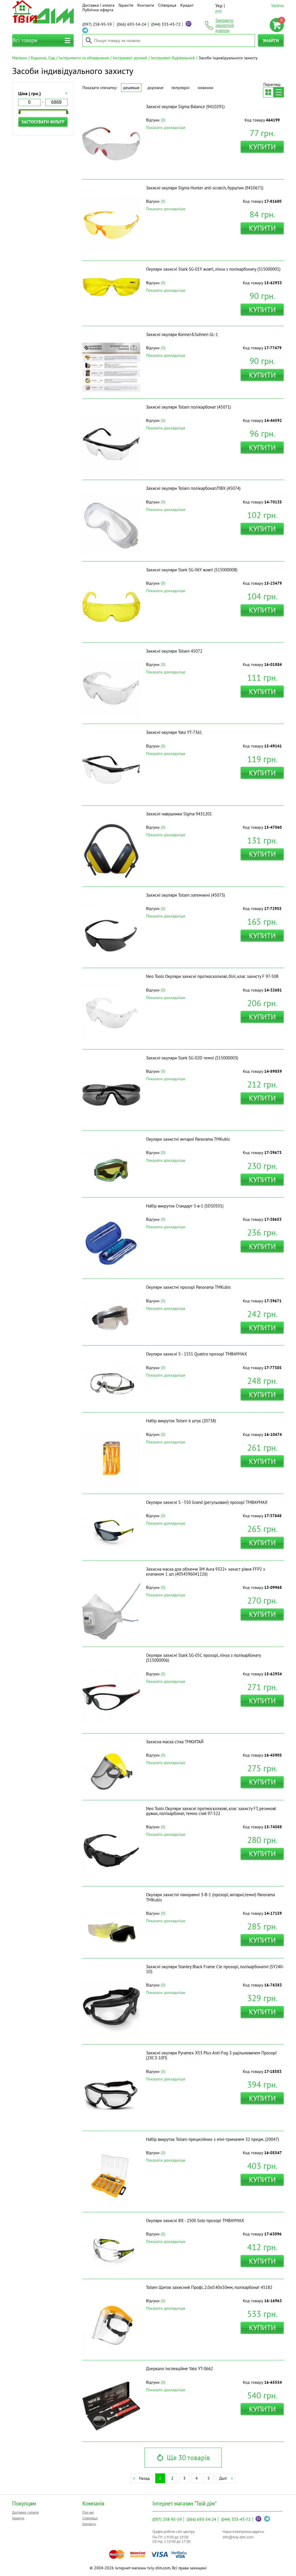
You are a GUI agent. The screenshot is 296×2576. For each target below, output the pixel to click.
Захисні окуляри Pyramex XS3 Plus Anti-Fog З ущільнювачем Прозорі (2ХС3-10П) (211, 2055)
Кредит (187, 5)
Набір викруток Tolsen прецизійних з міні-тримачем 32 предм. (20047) (212, 2139)
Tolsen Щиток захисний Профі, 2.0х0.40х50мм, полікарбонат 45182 (209, 2287)
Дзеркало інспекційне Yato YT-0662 (180, 2369)
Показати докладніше (166, 128)
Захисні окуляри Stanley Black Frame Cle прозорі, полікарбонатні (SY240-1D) (215, 1969)
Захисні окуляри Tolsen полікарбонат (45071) (188, 407)
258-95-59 (97, 24)
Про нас (88, 2512)
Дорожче (155, 88)
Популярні (181, 88)
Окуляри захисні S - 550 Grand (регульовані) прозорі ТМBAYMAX (207, 1502)
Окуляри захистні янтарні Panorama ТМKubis (188, 1139)
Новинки (206, 88)
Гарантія (126, 5)
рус (219, 11)
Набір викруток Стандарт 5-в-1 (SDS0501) (185, 1206)
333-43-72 (166, 24)
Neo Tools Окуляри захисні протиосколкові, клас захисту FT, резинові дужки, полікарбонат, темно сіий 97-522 (211, 1811)
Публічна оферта (98, 10)
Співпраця (167, 5)
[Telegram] (85, 30)
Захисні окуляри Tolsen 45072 (174, 651)
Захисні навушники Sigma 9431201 (179, 814)
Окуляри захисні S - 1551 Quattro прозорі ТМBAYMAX (196, 1354)
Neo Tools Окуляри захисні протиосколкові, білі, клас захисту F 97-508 (212, 976)
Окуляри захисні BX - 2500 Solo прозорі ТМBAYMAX (195, 2220)
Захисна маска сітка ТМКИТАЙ (175, 1742)
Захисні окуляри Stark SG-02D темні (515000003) (192, 1058)
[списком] (279, 92)
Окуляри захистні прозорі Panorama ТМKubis (188, 1287)
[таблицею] (268, 92)
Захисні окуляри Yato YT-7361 (174, 732)
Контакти (146, 5)
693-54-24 (132, 24)
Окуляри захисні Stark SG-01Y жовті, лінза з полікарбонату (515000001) (213, 269)
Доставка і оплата (98, 5)
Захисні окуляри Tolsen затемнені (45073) (185, 895)
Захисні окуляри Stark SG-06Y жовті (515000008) (192, 570)
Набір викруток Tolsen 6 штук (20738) (181, 1421)
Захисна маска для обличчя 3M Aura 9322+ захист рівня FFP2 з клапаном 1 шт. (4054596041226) (206, 1572)
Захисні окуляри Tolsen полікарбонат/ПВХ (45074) (193, 488)
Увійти (277, 5)
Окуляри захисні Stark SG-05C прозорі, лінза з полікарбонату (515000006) (203, 1658)
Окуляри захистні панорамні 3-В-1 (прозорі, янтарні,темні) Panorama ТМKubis (210, 1897)
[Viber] (188, 24)
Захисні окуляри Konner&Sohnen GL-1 (182, 334)
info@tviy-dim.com (238, 2537)
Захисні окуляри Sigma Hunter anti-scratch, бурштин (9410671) (205, 188)
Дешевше (131, 88)
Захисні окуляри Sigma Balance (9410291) (185, 107)
